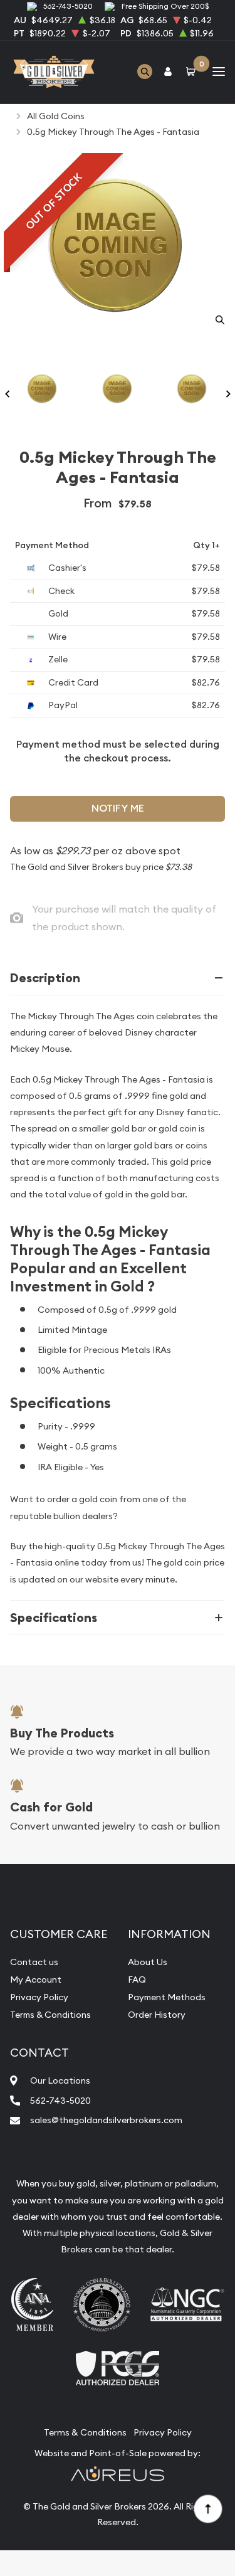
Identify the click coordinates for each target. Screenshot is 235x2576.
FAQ (137, 1980)
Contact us (34, 1962)
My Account (36, 1980)
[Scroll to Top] (207, 2508)
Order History (157, 2015)
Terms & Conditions (50, 2015)
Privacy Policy (39, 1997)
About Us (148, 1962)
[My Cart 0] (193, 72)
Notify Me (118, 808)
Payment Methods (167, 1997)
